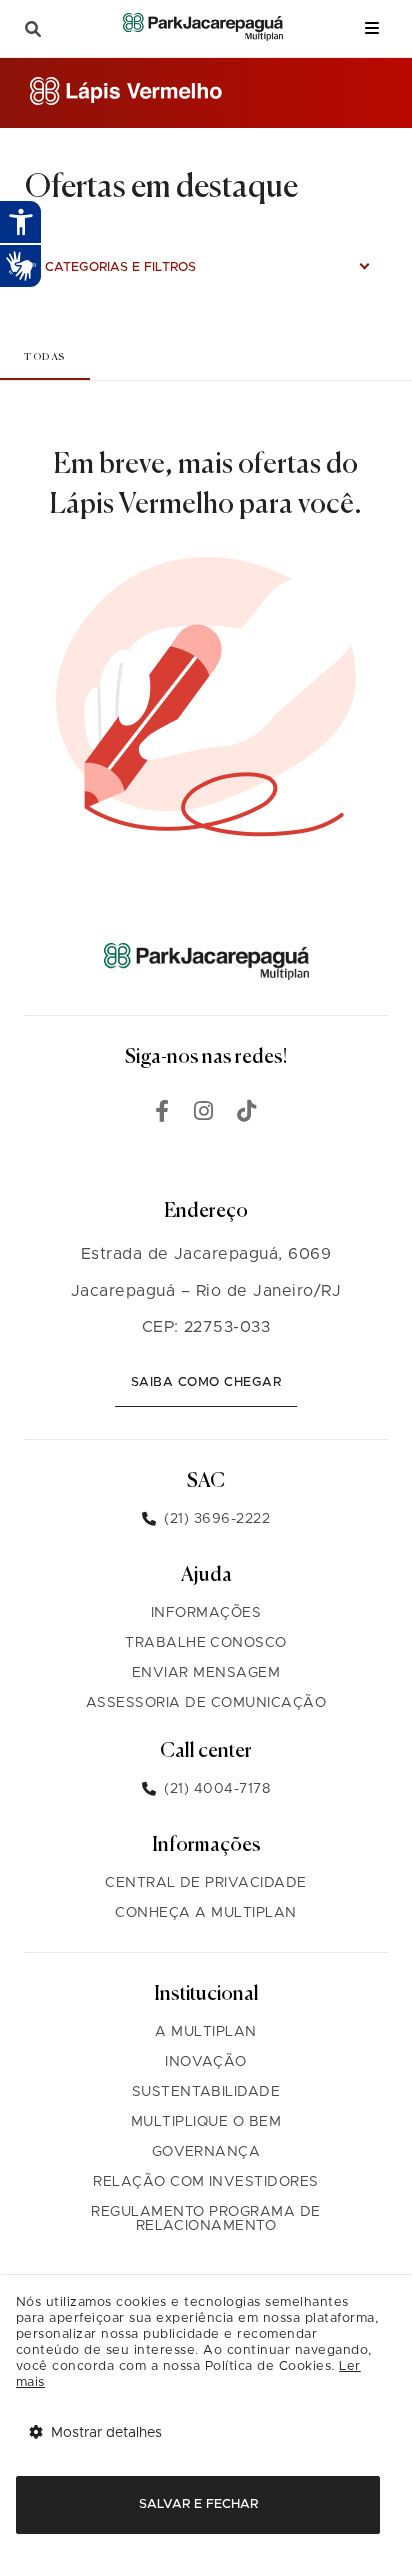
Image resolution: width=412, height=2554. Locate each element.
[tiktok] (247, 1114)
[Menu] (372, 28)
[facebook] (162, 1114)
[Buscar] (33, 29)
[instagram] (204, 1114)
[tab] (45, 356)
